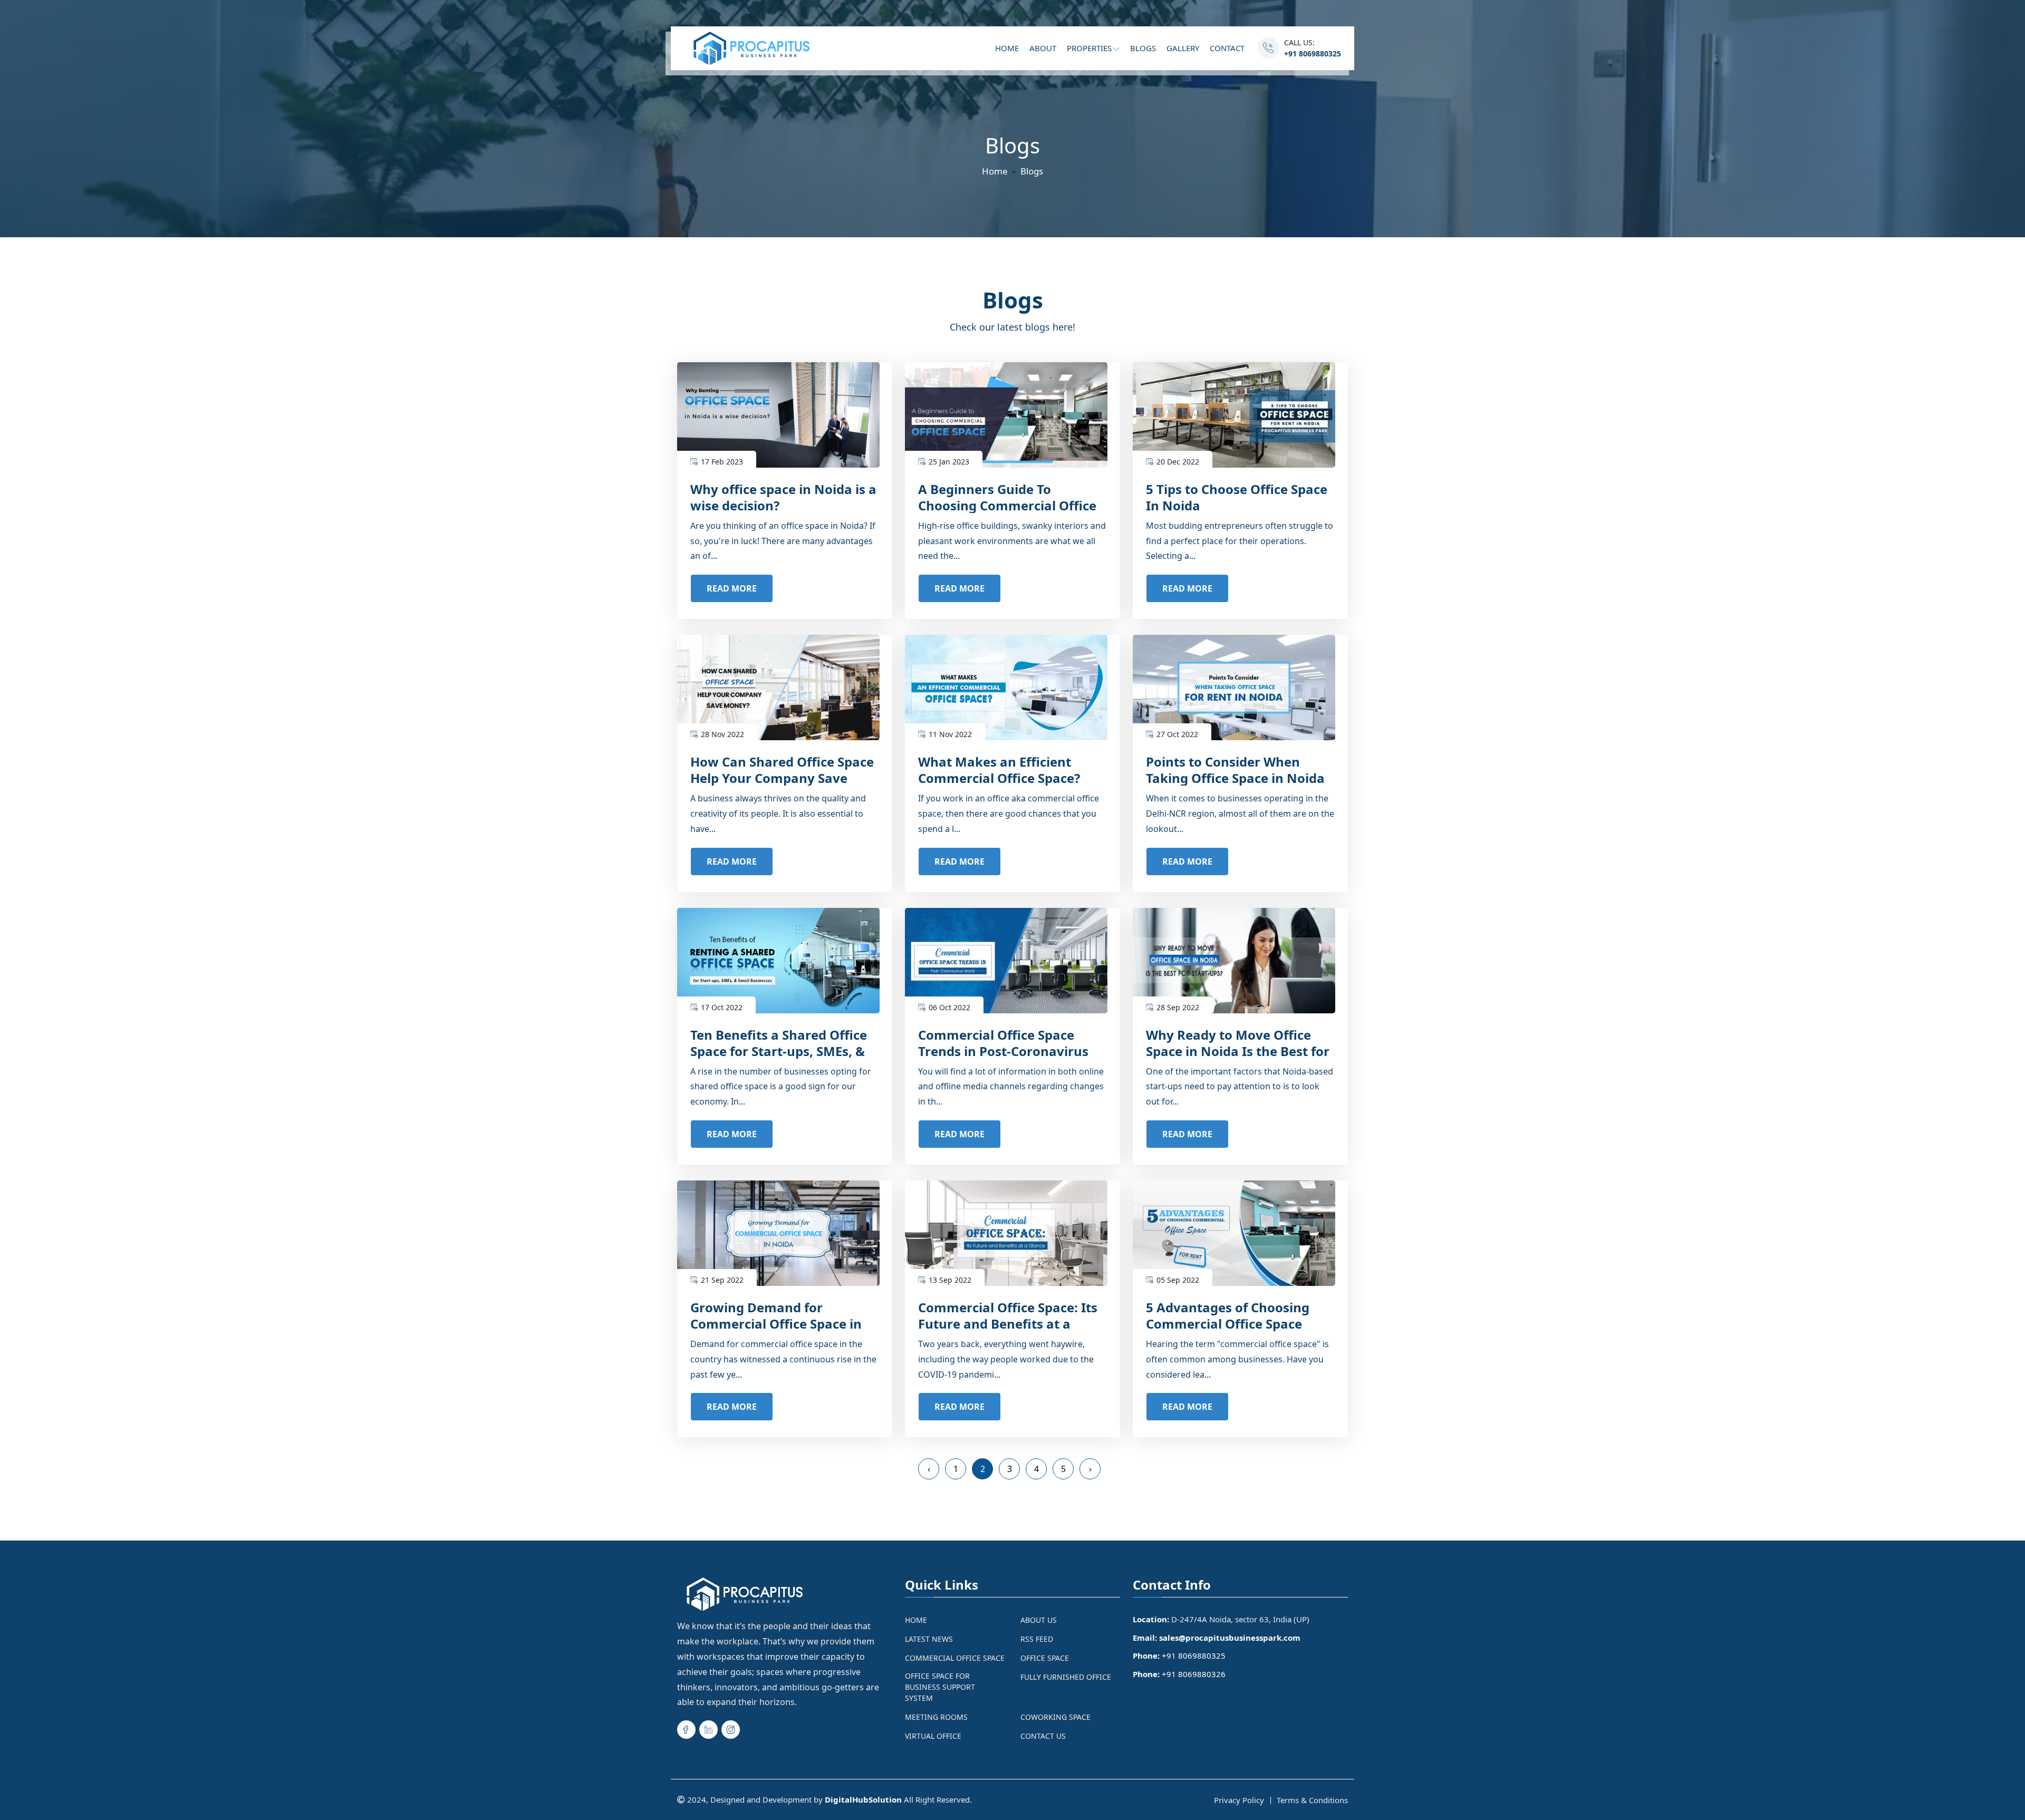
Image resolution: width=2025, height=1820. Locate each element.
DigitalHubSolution (863, 1799)
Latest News (929, 1639)
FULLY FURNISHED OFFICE (1066, 1677)
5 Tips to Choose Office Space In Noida (1237, 497)
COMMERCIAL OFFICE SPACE (955, 1658)
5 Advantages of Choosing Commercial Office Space (1228, 1315)
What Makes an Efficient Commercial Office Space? (999, 770)
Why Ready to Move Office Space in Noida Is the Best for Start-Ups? (1238, 1051)
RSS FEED (1037, 1639)
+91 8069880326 (1194, 1674)
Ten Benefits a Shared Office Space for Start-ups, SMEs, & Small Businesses (779, 1051)
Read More (732, 588)
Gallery (1183, 48)
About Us (1039, 1620)
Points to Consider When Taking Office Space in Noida (1235, 770)
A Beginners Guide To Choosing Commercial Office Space (1007, 505)
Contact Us (1043, 1736)
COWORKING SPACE (1055, 1717)
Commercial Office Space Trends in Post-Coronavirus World (1003, 1051)
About (1043, 48)
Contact (1227, 48)
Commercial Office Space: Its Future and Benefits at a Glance (1008, 1324)
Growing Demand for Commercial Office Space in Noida (776, 1324)
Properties (1090, 48)
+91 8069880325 (1313, 54)
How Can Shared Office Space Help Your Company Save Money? (782, 778)
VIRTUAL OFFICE (933, 1736)
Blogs (1143, 48)
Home (1007, 48)
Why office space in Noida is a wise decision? (783, 497)
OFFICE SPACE (1045, 1658)
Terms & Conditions (1312, 1800)
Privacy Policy (1239, 1800)
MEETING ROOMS (936, 1717)
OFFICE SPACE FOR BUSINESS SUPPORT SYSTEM (940, 1687)
